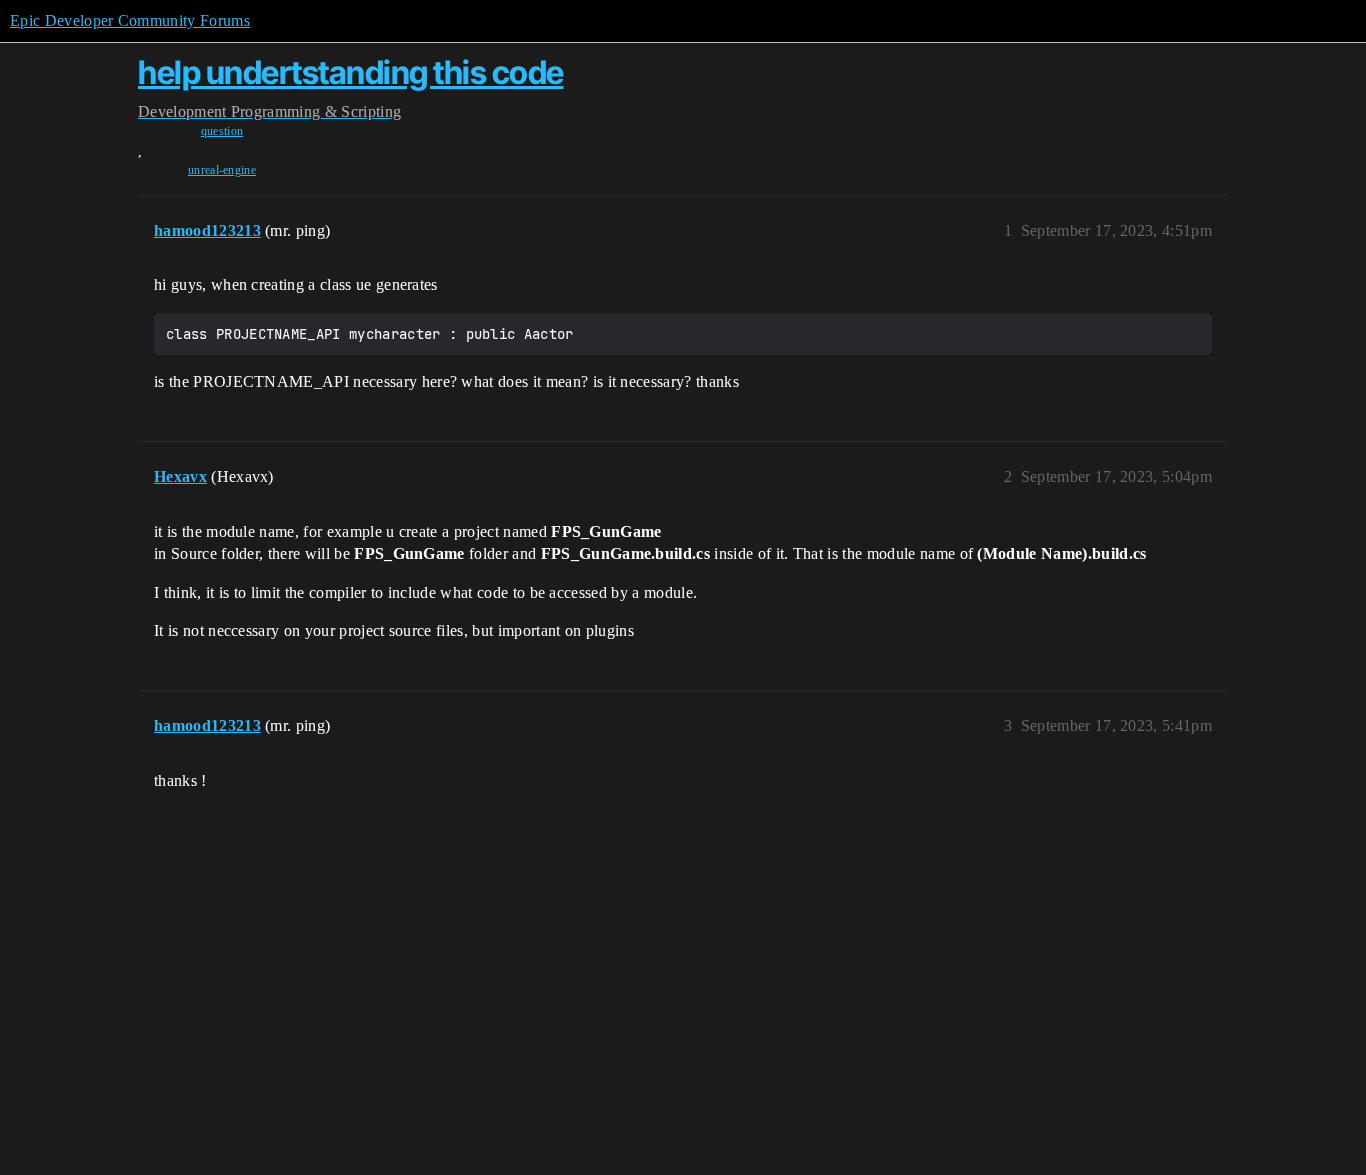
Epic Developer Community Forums (130, 20)
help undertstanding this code (351, 72)
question (222, 131)
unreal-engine (222, 170)
